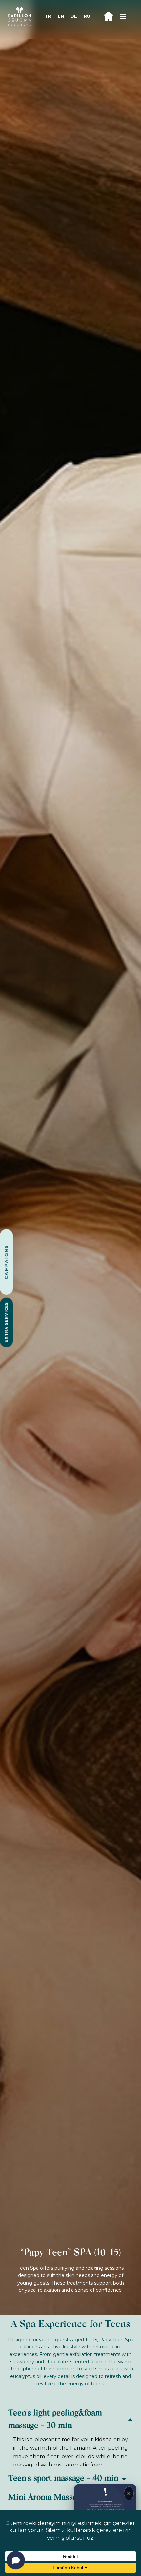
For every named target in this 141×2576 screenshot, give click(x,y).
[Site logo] (20, 16)
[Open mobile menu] (123, 16)
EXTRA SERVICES (6, 1322)
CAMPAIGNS (6, 1262)
